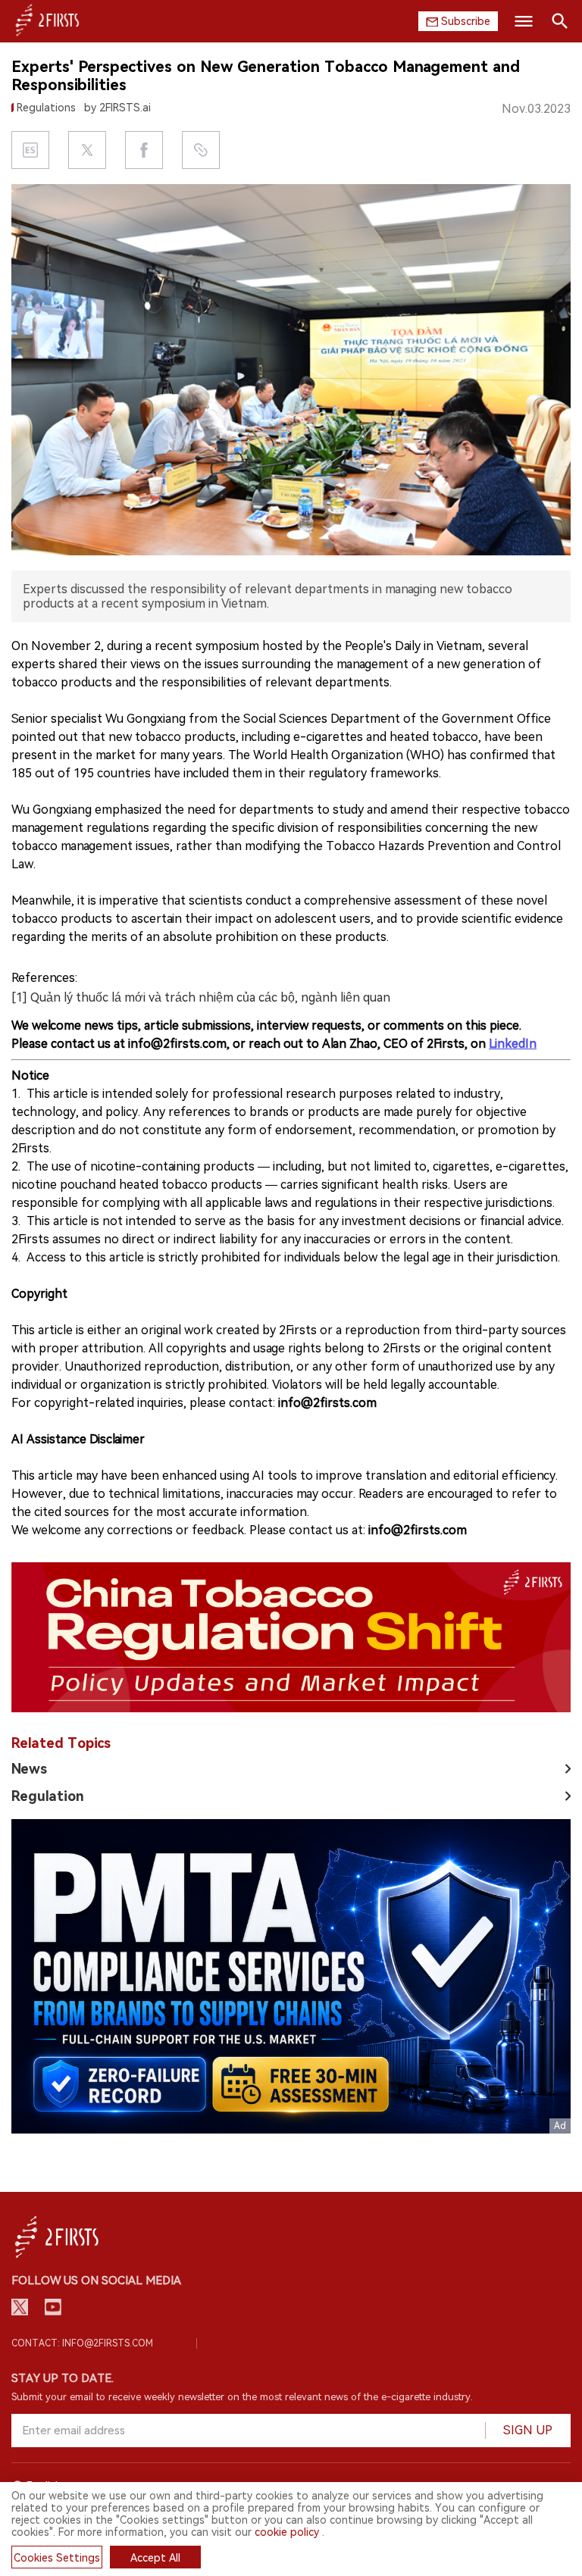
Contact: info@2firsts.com (82, 2343)
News (29, 1769)
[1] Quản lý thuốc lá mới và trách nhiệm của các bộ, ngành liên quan (201, 997)
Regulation (48, 1796)
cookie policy (287, 2532)
